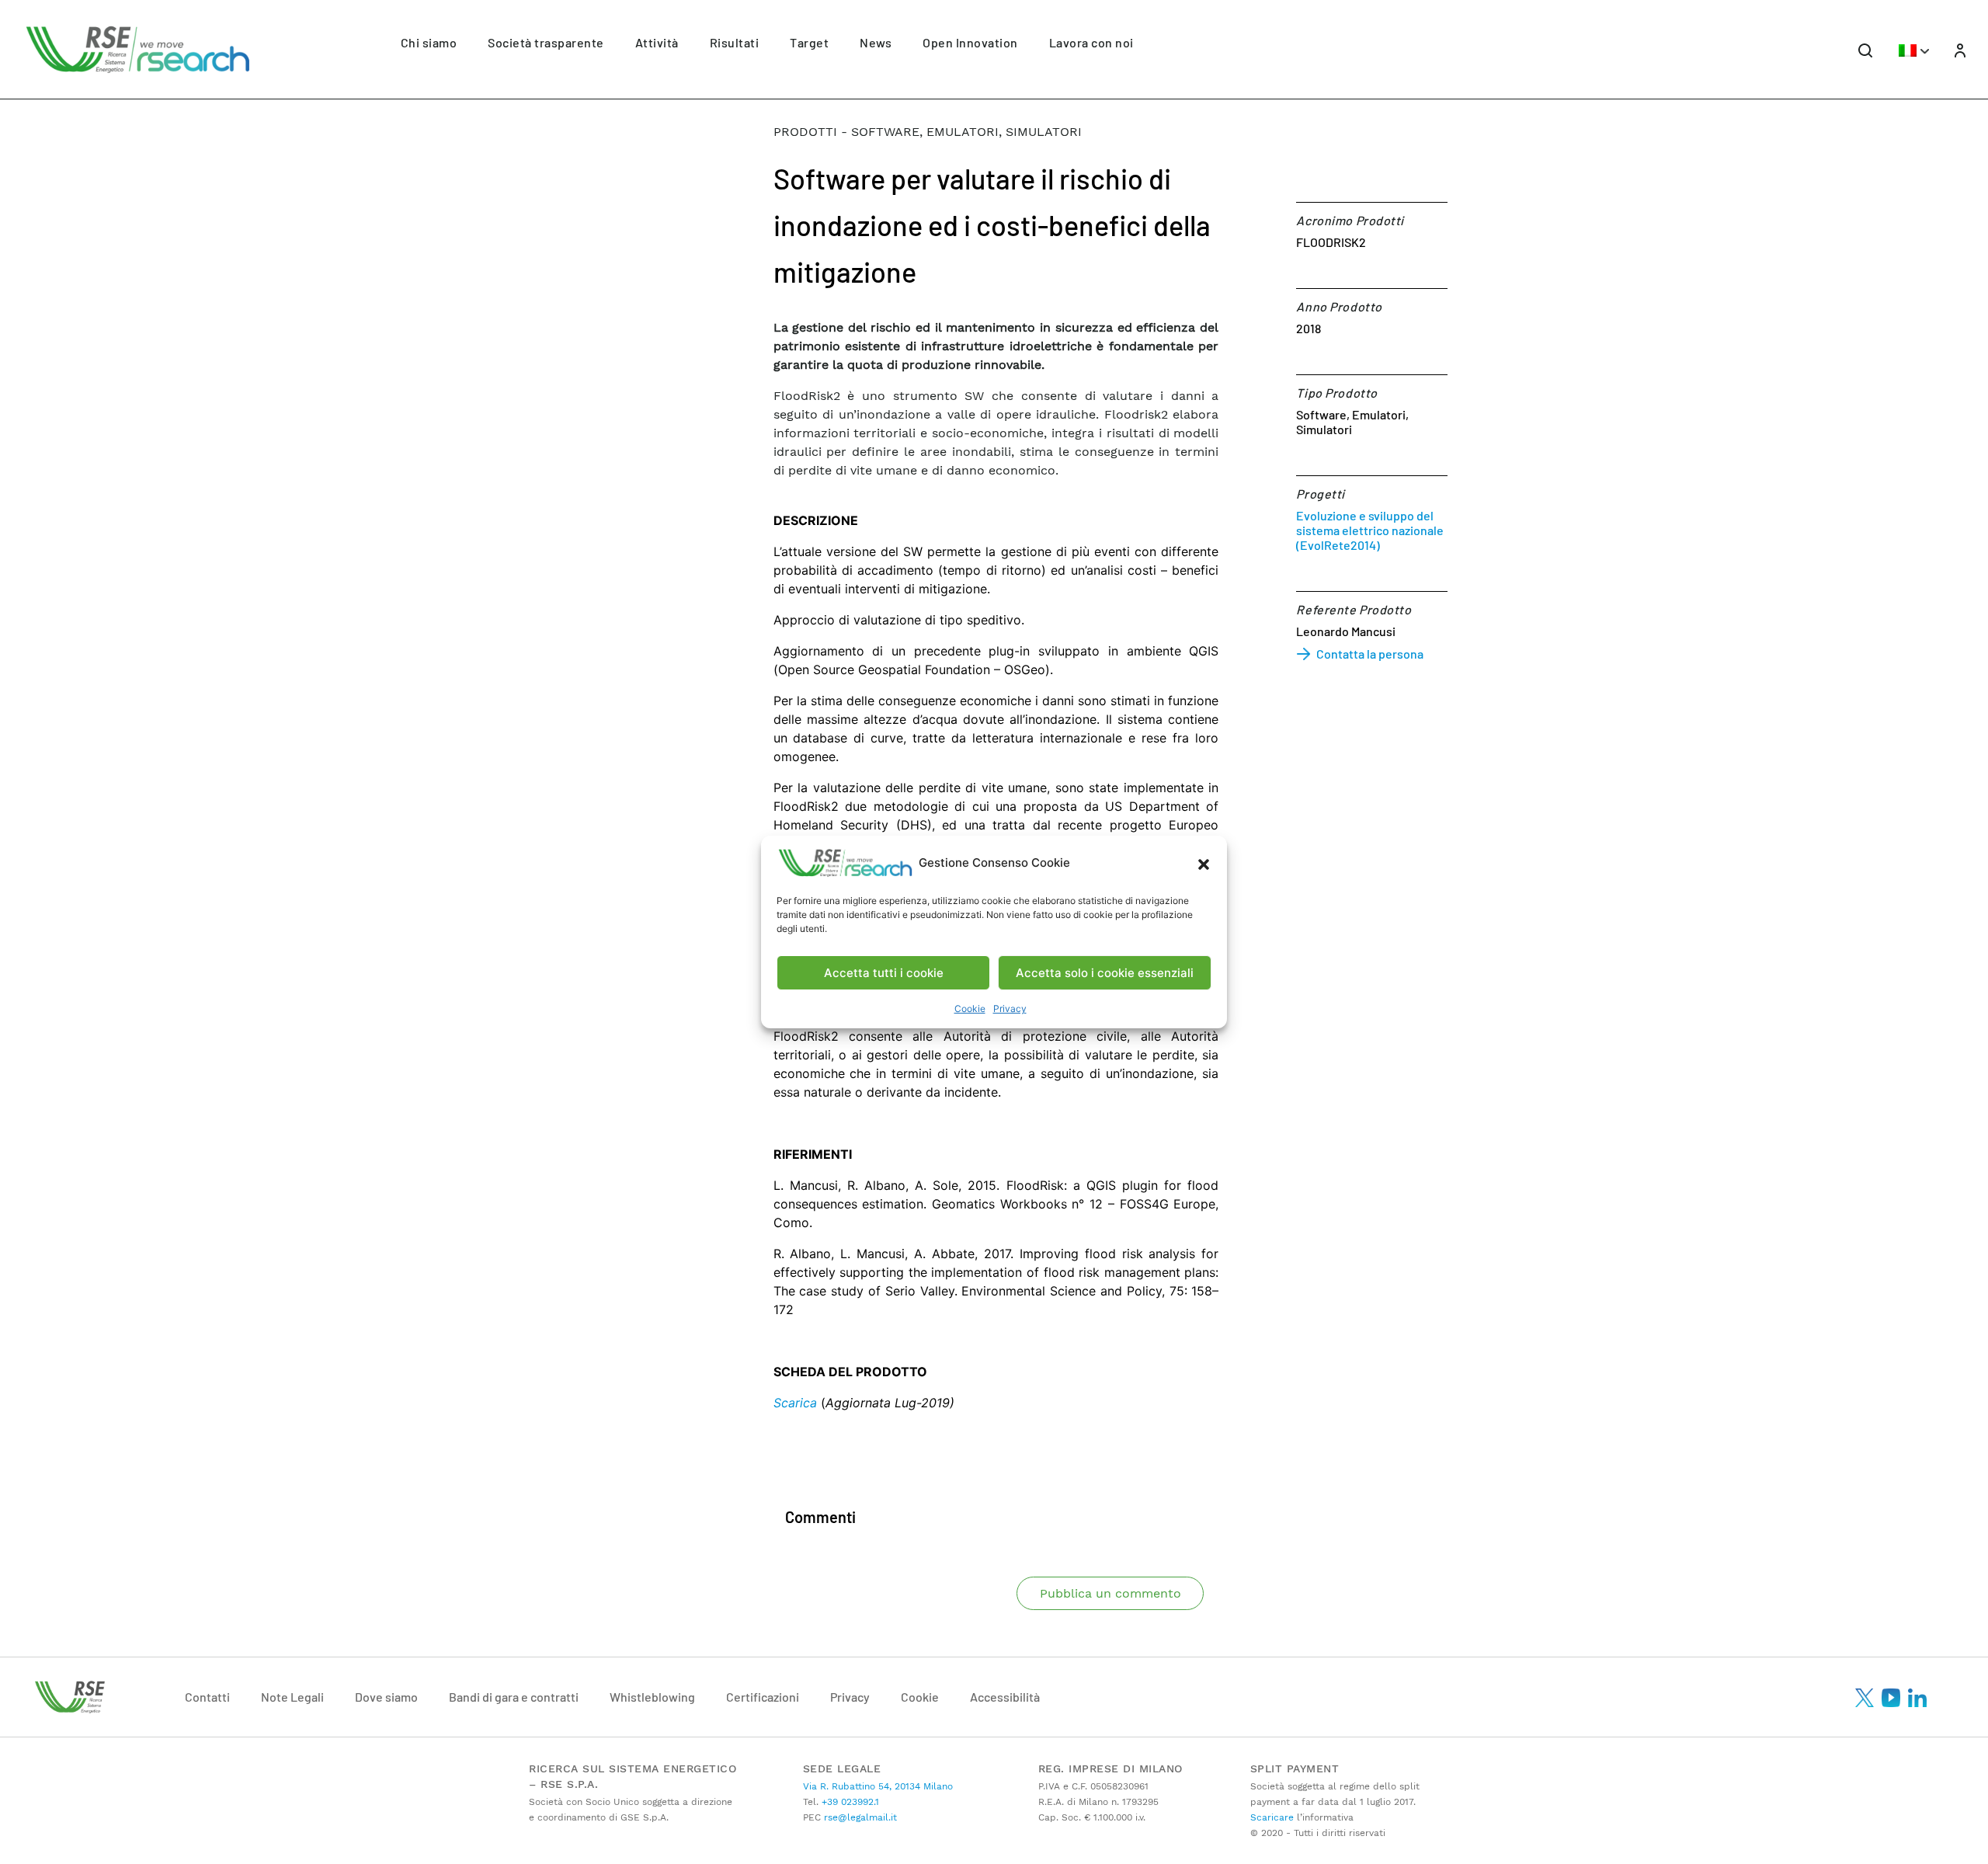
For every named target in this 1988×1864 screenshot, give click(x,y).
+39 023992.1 (849, 1802)
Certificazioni (763, 1697)
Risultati (735, 42)
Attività (657, 42)
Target (809, 42)
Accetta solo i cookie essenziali (1105, 973)
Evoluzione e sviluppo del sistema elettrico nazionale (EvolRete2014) (1370, 530)
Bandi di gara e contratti (514, 1697)
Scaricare (1272, 1817)
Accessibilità (1005, 1697)
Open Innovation (970, 42)
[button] (1204, 863)
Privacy (1010, 1009)
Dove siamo (386, 1697)
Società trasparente (546, 42)
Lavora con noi (1091, 42)
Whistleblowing (652, 1697)
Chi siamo (429, 42)
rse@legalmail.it (859, 1817)
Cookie (970, 1009)
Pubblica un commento (1110, 1593)
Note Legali (292, 1697)
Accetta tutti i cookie (884, 973)
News (876, 42)
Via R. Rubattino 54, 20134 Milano (878, 1786)
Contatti (207, 1697)
